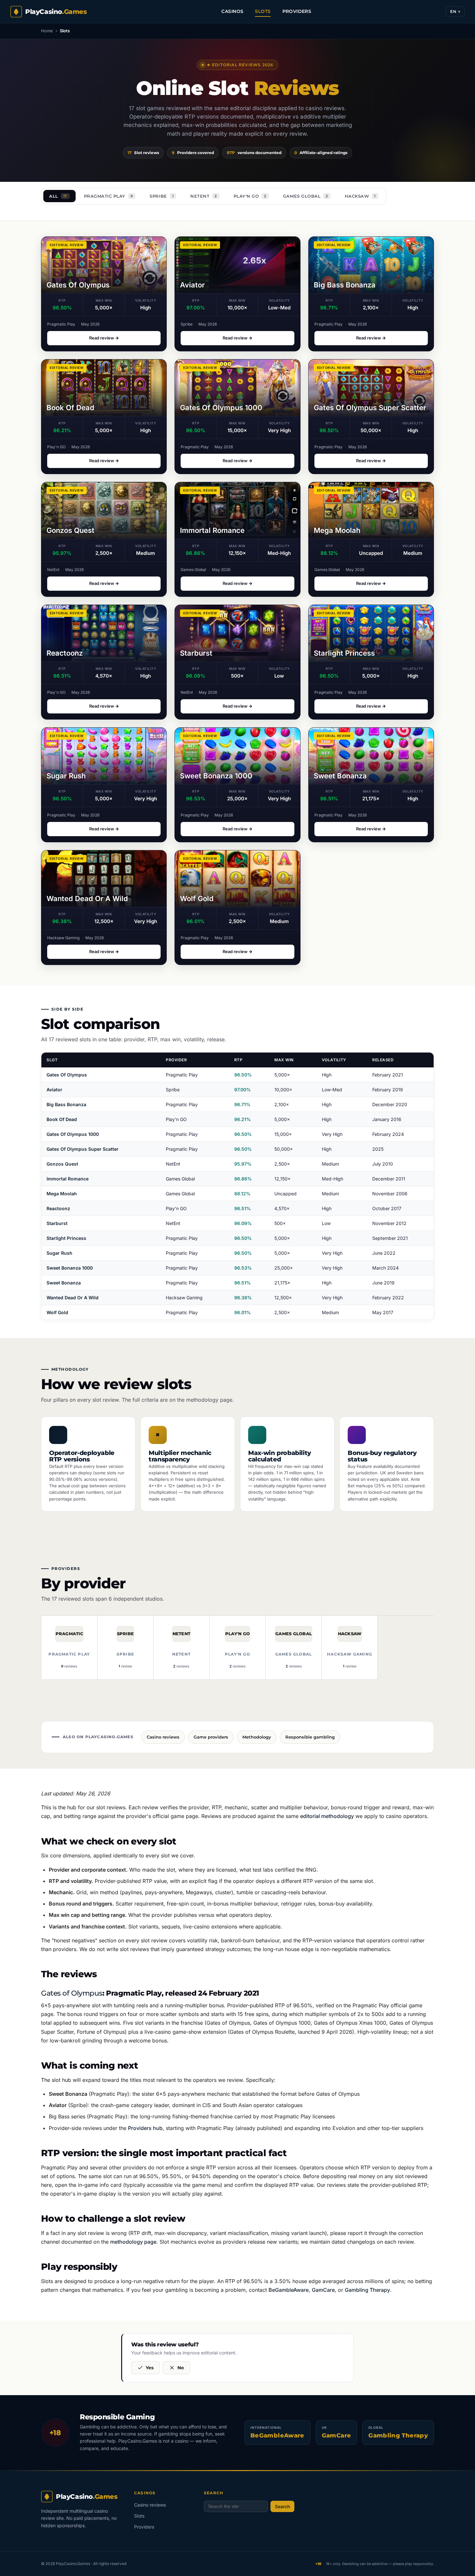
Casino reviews (150, 2505)
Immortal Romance (68, 1179)
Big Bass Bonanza (66, 1104)
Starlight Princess (66, 1238)
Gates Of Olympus (67, 1075)
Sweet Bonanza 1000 (70, 1268)
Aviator (54, 1090)
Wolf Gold (57, 1312)
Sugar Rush (59, 1253)
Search (282, 2507)
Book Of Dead (62, 1119)
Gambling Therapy (367, 2290)
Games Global (306, 196)
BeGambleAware (289, 2290)
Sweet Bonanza (64, 1283)
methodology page (209, 1400)
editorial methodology (327, 1816)
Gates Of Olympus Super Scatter (83, 1149)
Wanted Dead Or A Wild (73, 1298)
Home (47, 31)
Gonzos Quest (62, 1164)
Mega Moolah (62, 1194)
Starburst (57, 1223)
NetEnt (204, 196)
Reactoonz (58, 1208)
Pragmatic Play (109, 196)
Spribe (162, 196)
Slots (263, 11)
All (58, 196)
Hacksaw (360, 196)
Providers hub (145, 2128)
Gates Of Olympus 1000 (73, 1134)
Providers (297, 11)
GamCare (323, 2290)
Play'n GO (250, 196)
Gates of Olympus (72, 1993)
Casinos (232, 11)
